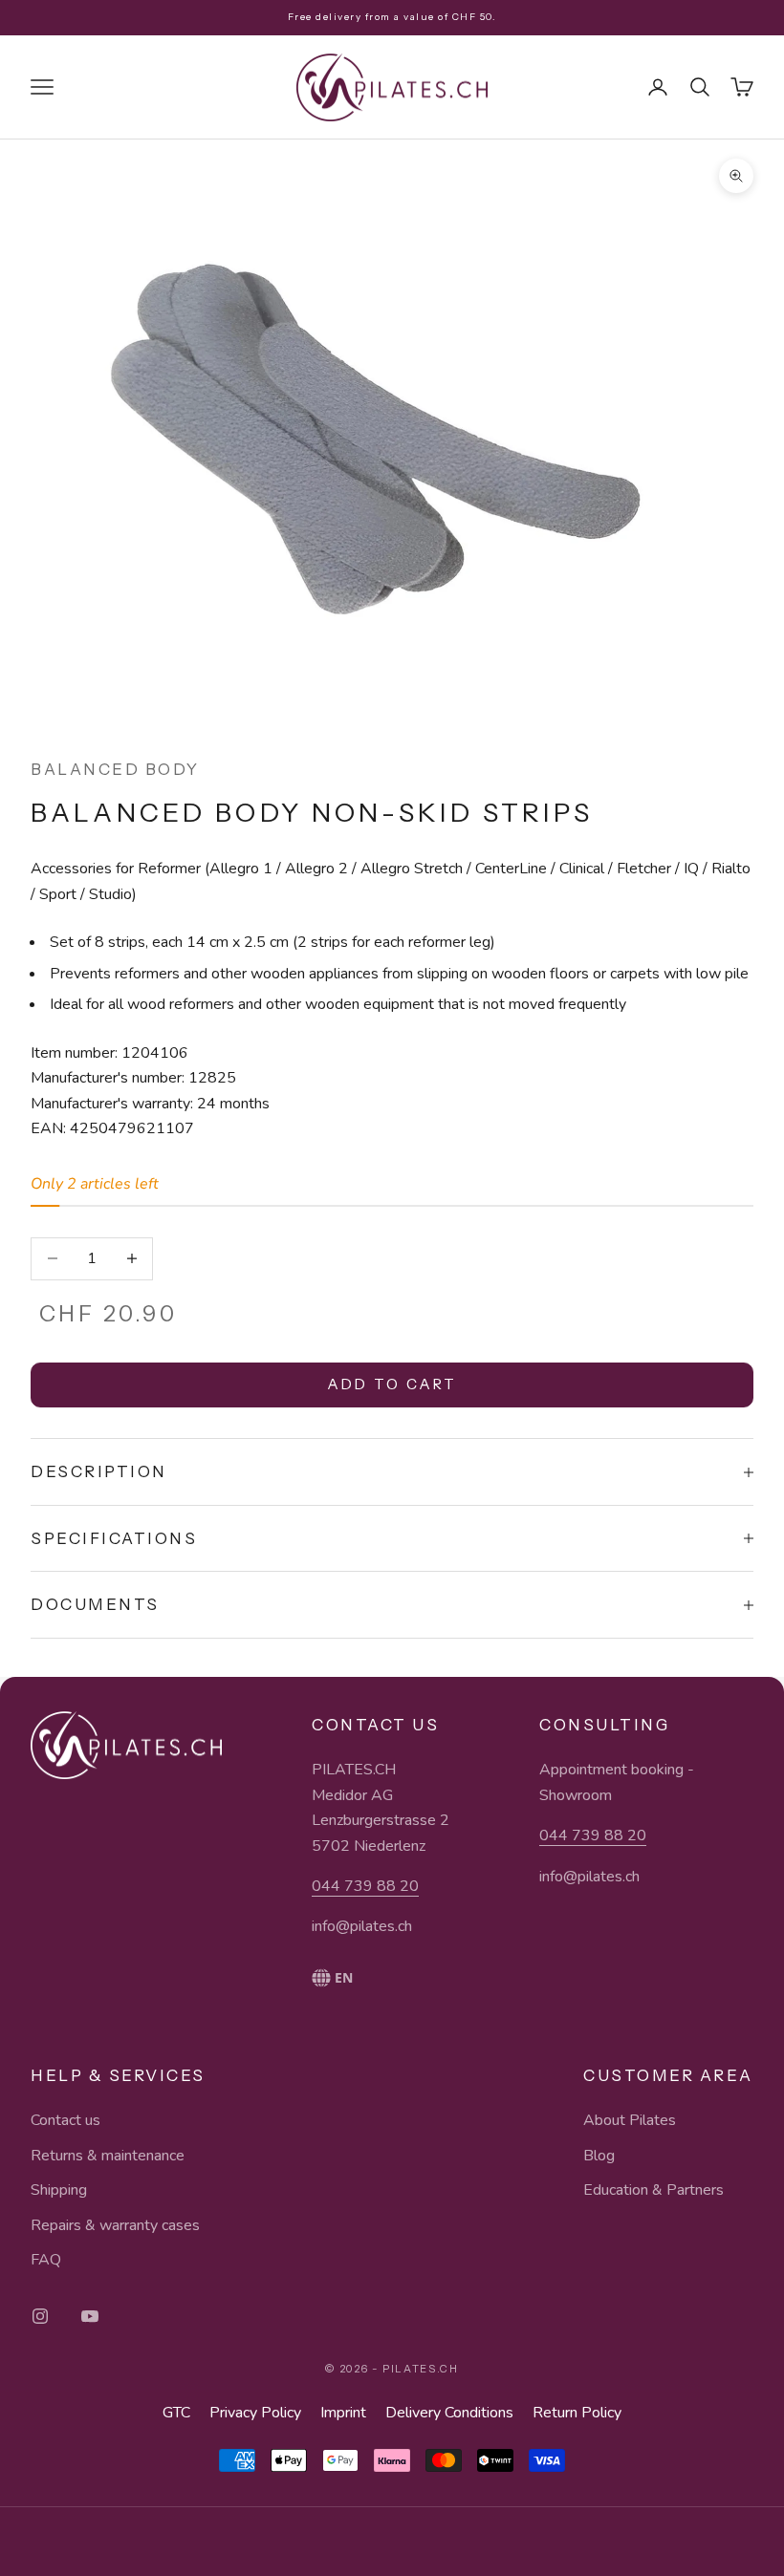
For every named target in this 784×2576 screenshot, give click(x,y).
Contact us (65, 2120)
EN (344, 1977)
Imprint (343, 2413)
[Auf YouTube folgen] (90, 2316)
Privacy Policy (255, 2413)
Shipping (59, 2190)
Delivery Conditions (449, 2413)
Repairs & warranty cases (115, 2225)
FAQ (46, 2260)
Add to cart (392, 1384)
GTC (176, 2413)
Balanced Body (115, 769)
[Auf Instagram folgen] (40, 2316)
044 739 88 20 (365, 1886)
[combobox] (381, 1978)
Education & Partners (653, 2190)
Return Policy (577, 2413)
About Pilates (630, 2120)
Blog (599, 2156)
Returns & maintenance (108, 2156)
